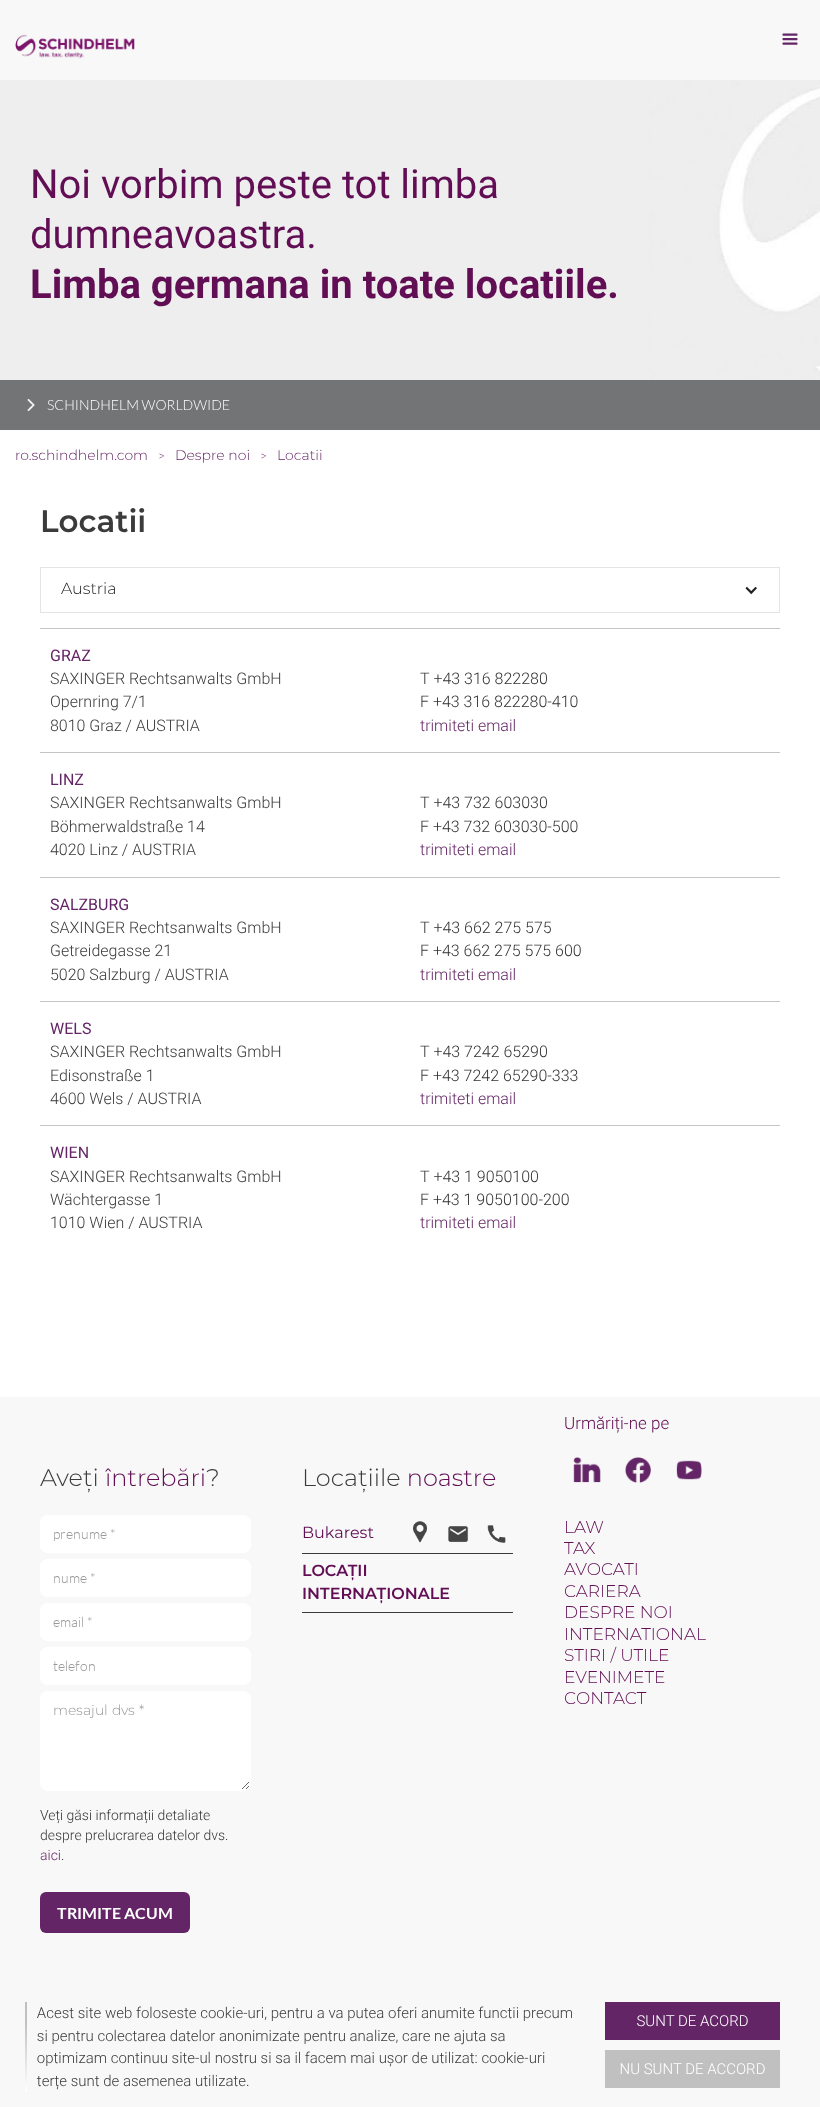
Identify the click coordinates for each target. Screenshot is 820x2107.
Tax (579, 1549)
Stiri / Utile (616, 1656)
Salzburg (89, 904)
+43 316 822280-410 (506, 701)
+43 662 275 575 (492, 927)
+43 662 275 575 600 (507, 950)
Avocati (601, 1570)
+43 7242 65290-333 (506, 1075)
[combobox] (410, 589)
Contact (605, 1699)
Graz (70, 655)
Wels (70, 1028)
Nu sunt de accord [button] (693, 2069)
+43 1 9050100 (485, 1176)
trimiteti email (468, 725)
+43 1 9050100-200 (501, 1199)
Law (584, 1528)
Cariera (602, 1592)
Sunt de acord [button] (692, 2021)
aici (50, 1856)
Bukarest (338, 1533)
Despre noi (618, 1613)
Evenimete (614, 1678)
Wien (69, 1152)
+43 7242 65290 (490, 1051)
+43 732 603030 (490, 802)
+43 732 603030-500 (506, 826)
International (635, 1635)
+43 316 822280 (490, 678)
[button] (597, 2047)
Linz (67, 779)
